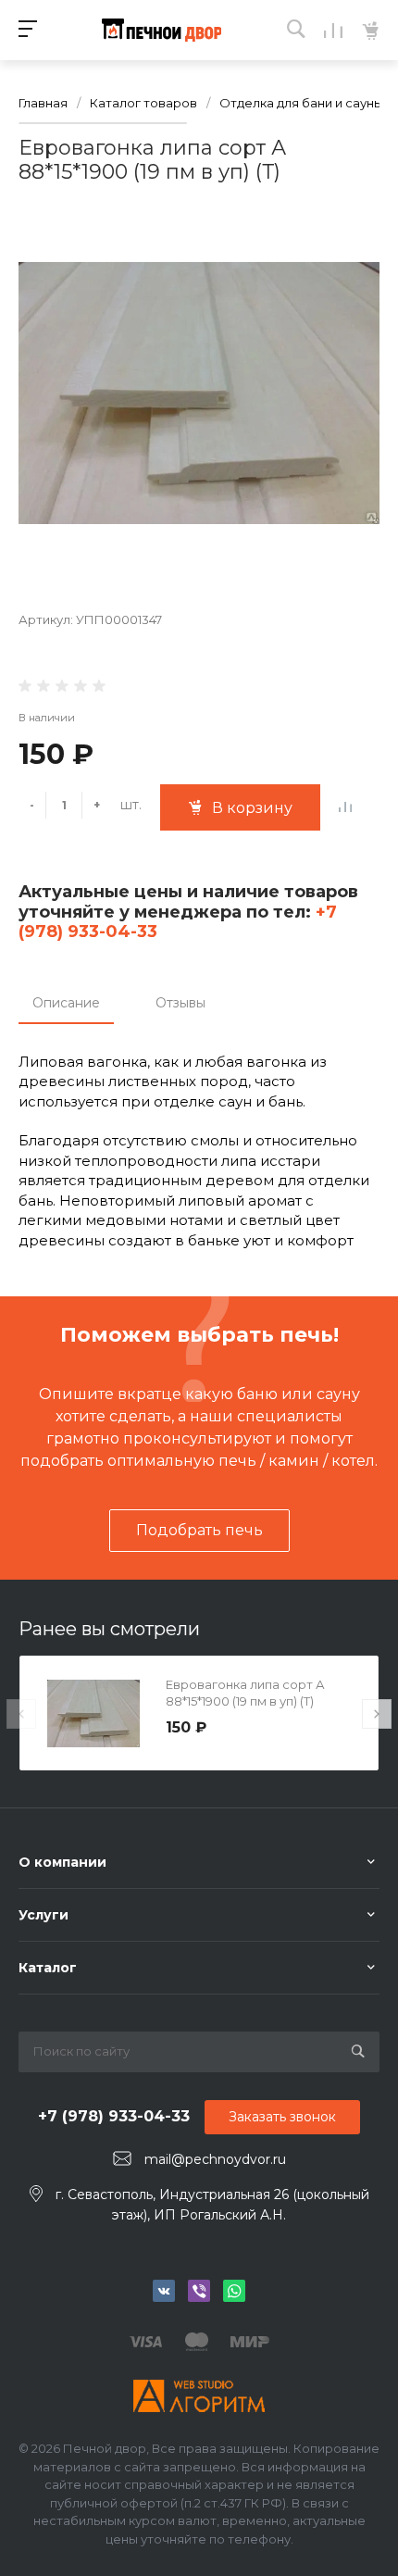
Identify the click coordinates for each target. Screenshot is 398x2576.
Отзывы (180, 1003)
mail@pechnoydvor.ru (215, 2159)
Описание (66, 1003)
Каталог (48, 1968)
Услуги (44, 1915)
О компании (62, 1862)
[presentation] (21, 1714)
